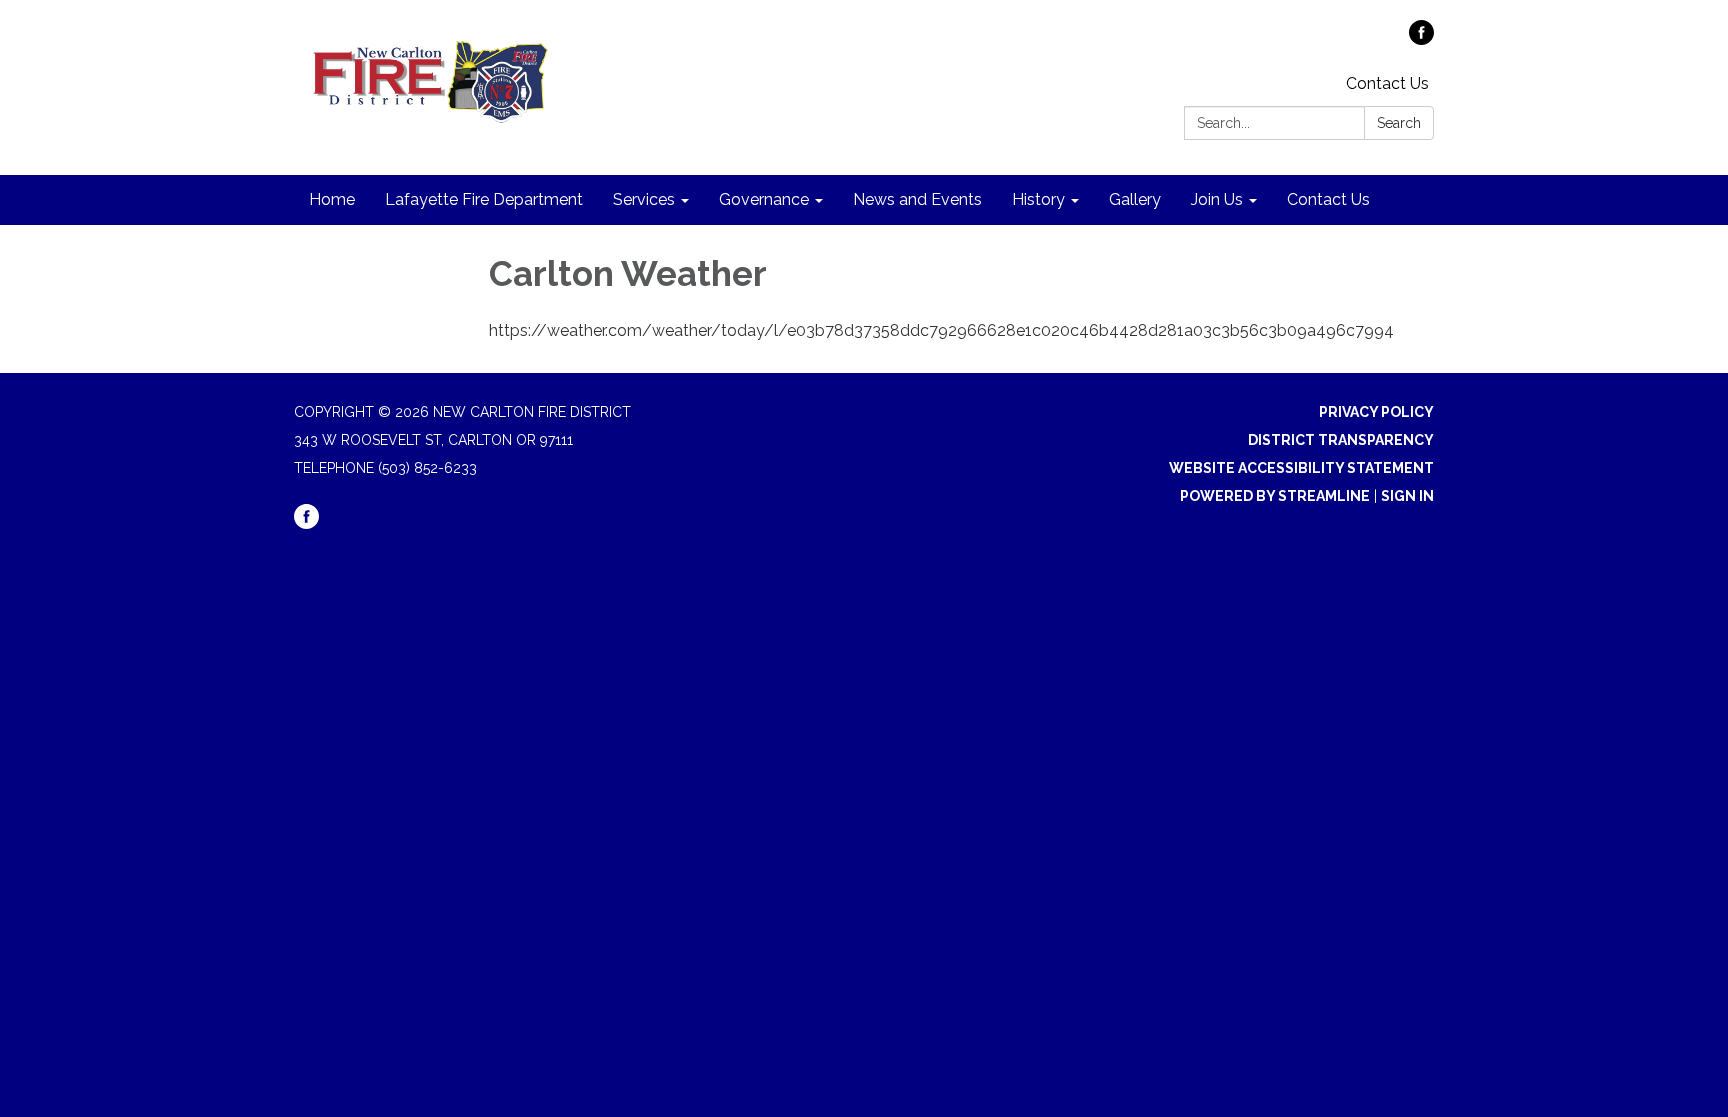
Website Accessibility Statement (1301, 468)
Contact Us (1387, 83)
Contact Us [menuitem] (1328, 199)
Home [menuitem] (332, 199)
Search (1399, 123)
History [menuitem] (1038, 199)
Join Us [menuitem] (1217, 199)
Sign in (1407, 496)
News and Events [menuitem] (917, 199)
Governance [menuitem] (764, 199)
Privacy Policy (1376, 412)
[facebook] (1421, 39)
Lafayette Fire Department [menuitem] (484, 199)
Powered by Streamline (1275, 496)
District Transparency (1341, 440)
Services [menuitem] (644, 199)
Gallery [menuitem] (1135, 199)
